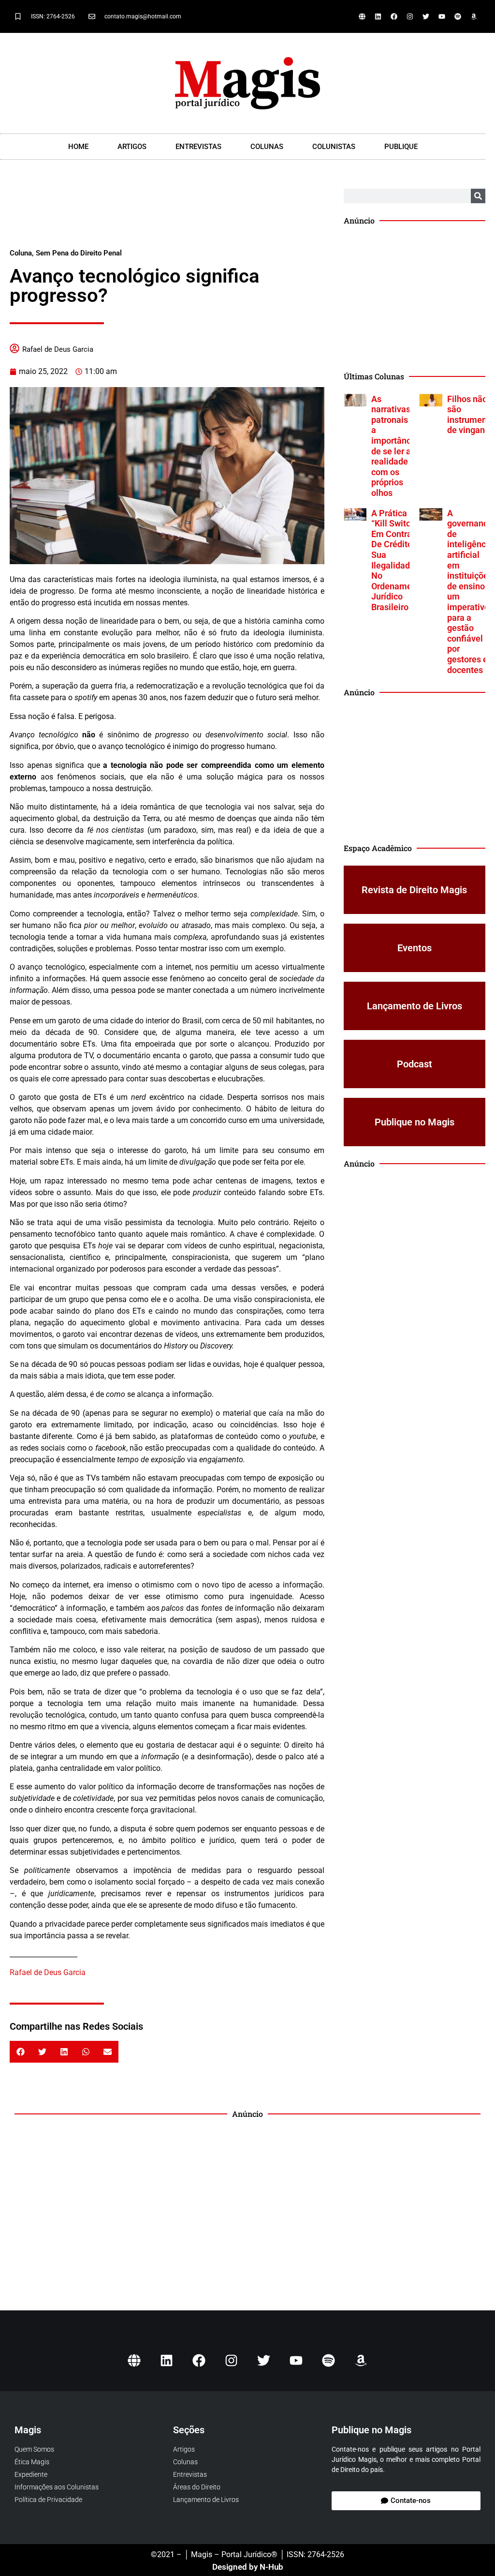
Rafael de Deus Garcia (58, 349)
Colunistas (334, 147)
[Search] (478, 196)
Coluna (21, 253)
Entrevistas (198, 147)
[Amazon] (474, 16)
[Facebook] (394, 16)
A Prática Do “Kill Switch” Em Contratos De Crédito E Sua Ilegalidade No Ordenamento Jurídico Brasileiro (398, 560)
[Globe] (362, 16)
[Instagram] (410, 16)
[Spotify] (458, 16)
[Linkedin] (378, 16)
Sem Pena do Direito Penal (79, 253)
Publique (401, 147)
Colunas (267, 147)
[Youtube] (442, 16)
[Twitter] (426, 16)
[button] (21, 2052)
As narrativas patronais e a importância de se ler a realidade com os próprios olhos (395, 446)
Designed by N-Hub (248, 2567)
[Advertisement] (167, 213)
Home (78, 147)
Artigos (132, 147)
